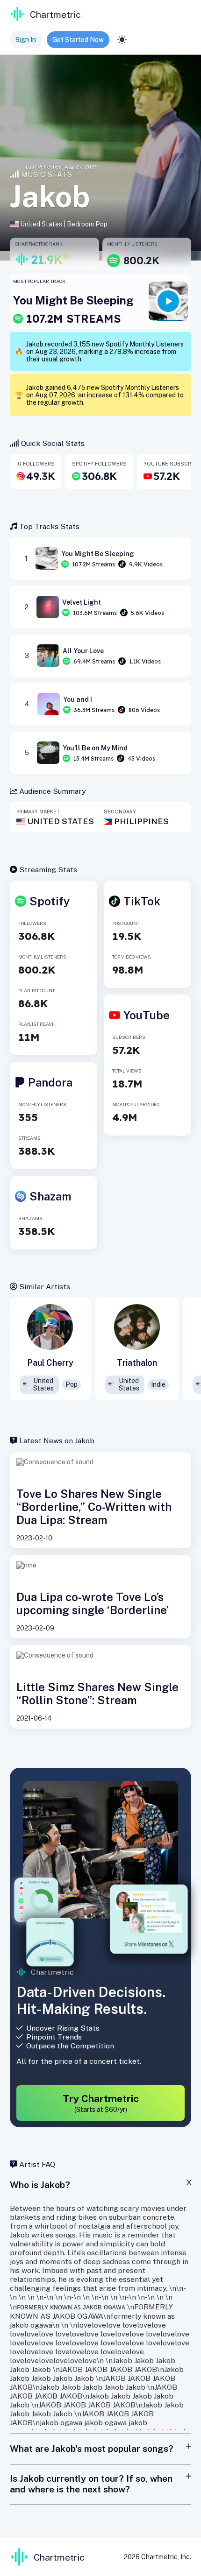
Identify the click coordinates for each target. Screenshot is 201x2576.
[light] (122, 40)
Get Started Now (78, 40)
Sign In (26, 40)
